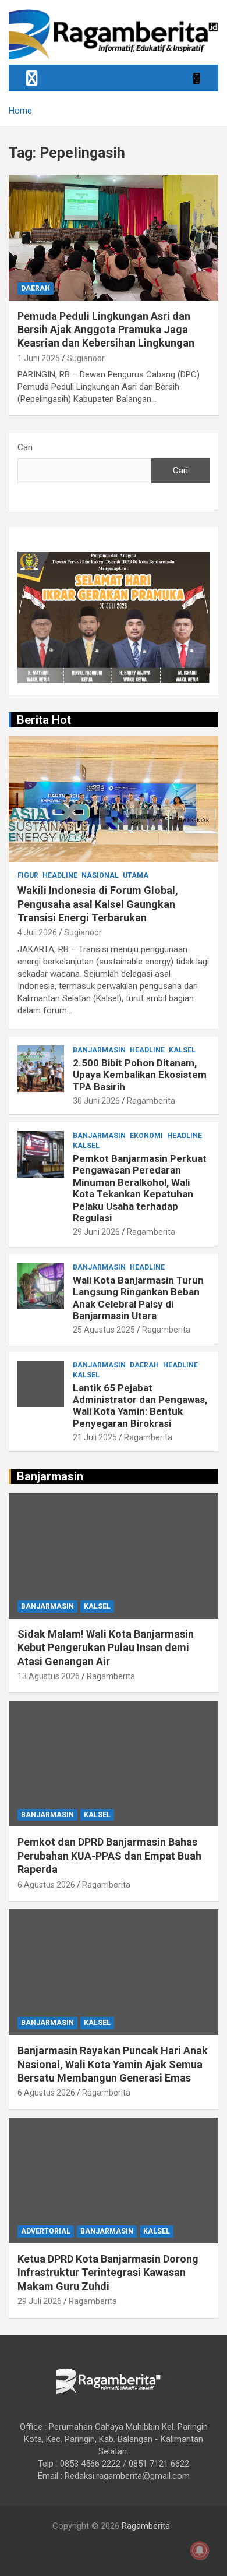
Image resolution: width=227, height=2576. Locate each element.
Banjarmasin (99, 1050)
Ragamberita (151, 1101)
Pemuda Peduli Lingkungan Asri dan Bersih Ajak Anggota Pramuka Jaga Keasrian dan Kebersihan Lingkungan (106, 330)
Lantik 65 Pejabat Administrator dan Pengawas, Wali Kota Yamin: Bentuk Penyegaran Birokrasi (140, 1406)
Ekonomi (146, 1136)
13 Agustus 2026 (49, 1676)
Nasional (100, 875)
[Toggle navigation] (32, 78)
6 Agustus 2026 (46, 1885)
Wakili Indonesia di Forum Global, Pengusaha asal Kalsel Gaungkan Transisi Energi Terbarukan (98, 904)
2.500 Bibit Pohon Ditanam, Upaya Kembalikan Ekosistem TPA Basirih (140, 1075)
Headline (60, 875)
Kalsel (182, 1050)
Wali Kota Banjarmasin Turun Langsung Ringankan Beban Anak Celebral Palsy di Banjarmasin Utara (138, 1298)
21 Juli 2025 (95, 1437)
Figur (28, 875)
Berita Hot (44, 720)
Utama (136, 875)
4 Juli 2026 (37, 932)
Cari (25, 447)
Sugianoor (86, 358)
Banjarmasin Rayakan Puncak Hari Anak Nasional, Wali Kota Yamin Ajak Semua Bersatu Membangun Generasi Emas (113, 2064)
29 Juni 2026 (96, 1232)
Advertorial (46, 2231)
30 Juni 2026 (96, 1101)
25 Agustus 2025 (104, 1330)
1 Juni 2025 (39, 358)
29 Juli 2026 (40, 2301)
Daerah (36, 288)
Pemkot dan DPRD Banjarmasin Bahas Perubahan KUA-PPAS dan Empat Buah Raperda (109, 1856)
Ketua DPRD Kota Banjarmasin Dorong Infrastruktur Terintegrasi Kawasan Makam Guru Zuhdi (108, 2273)
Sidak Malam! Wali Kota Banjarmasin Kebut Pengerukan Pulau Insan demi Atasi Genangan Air (106, 1648)
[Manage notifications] (200, 2550)
